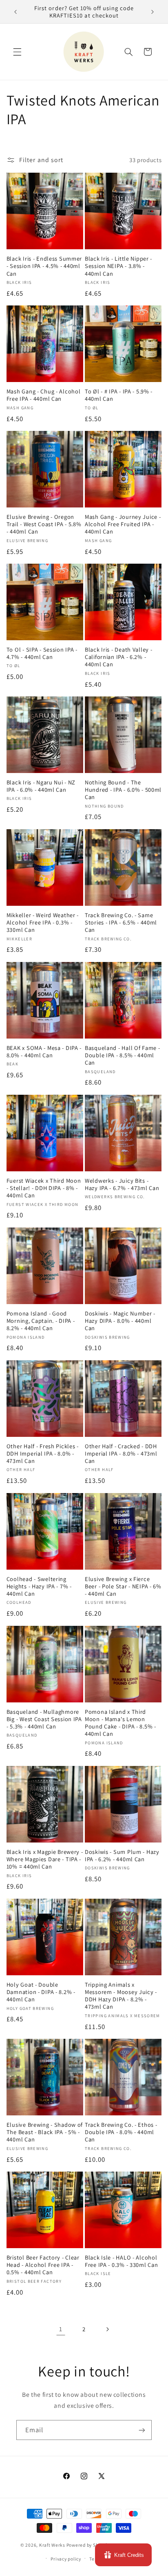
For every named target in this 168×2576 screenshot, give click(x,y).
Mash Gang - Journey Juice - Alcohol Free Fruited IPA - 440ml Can (123, 524)
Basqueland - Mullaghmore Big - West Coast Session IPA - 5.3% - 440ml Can (44, 1719)
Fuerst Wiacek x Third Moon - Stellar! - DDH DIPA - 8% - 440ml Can (44, 1188)
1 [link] (61, 2329)
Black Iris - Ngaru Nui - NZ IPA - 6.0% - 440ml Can (41, 786)
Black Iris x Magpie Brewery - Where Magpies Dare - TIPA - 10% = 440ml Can (45, 1859)
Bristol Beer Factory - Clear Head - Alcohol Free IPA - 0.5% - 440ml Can (43, 2265)
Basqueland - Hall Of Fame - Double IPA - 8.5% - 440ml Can (122, 1055)
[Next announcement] (153, 12)
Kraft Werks (52, 2545)
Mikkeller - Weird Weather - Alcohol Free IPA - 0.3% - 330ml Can (43, 922)
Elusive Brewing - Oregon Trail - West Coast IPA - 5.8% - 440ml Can (44, 524)
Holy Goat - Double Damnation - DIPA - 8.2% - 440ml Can (41, 1992)
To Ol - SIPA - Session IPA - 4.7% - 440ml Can (42, 653)
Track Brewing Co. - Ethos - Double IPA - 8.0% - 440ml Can (121, 2132)
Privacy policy (66, 2559)
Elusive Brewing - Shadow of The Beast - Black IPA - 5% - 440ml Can (45, 2132)
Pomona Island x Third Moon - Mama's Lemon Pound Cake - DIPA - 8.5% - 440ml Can (120, 1723)
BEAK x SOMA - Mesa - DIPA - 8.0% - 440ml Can (44, 1052)
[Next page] (107, 2329)
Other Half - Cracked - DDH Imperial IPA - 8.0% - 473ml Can (121, 1454)
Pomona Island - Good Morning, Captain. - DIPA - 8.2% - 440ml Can (41, 1321)
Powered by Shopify (88, 2545)
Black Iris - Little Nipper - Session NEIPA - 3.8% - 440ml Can (118, 266)
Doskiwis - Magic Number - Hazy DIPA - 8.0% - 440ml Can (120, 1321)
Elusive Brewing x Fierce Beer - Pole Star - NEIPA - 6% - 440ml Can (123, 1586)
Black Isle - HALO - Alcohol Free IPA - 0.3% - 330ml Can (121, 2261)
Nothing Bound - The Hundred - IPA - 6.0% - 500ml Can (123, 790)
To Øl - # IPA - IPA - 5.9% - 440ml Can (119, 395)
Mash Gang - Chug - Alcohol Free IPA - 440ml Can (44, 395)
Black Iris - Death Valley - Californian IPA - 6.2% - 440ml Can (118, 657)
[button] (17, 52)
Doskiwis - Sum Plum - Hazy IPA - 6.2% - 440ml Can (122, 1856)
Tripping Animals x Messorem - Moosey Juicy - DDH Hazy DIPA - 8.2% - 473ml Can (121, 1996)
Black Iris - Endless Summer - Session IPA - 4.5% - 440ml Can (44, 266)
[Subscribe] (142, 2430)
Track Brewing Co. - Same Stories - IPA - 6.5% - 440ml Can (121, 922)
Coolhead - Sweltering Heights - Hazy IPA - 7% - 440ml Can (39, 1586)
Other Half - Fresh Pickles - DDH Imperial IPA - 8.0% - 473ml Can (43, 1454)
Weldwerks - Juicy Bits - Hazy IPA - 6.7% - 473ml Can (122, 1184)
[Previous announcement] (15, 12)
